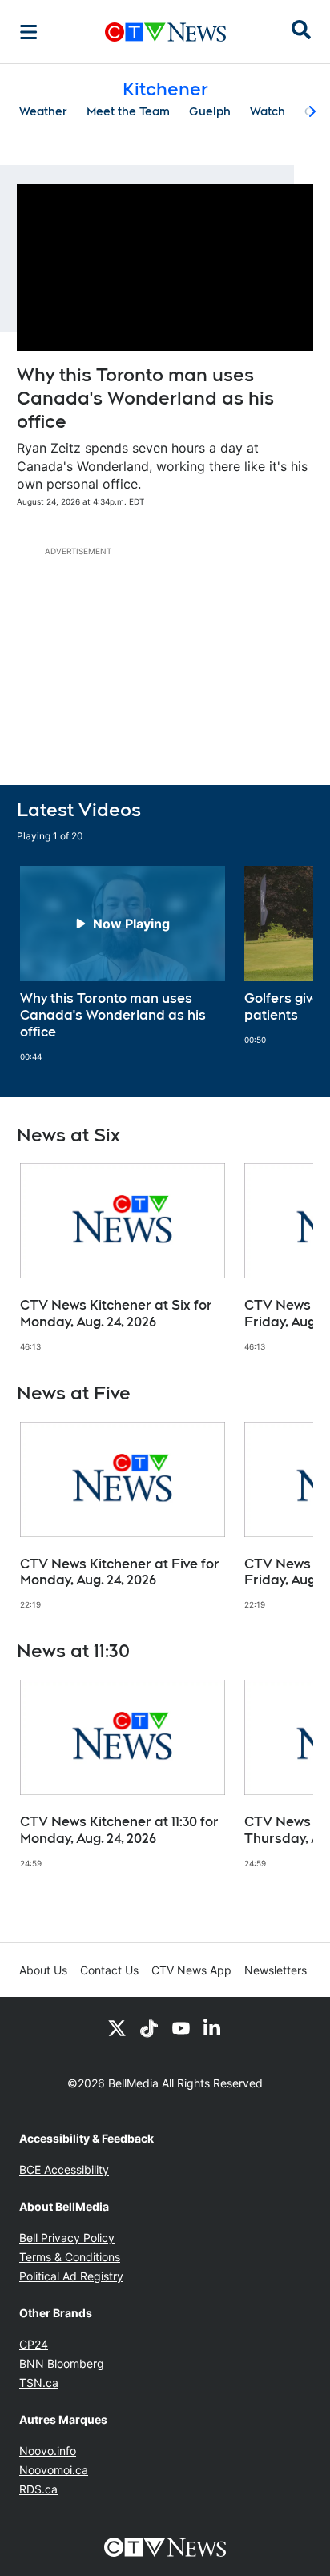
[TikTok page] (149, 2027)
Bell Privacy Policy (67, 2238)
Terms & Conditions (70, 2257)
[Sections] (29, 32)
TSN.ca (39, 2383)
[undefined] (123, 964)
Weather (43, 111)
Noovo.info (48, 2451)
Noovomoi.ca (54, 2470)
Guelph (210, 111)
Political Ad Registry (71, 2276)
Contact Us (109, 1970)
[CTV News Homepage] (165, 32)
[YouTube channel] (181, 2027)
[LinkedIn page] (213, 2027)
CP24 (34, 2344)
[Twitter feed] (117, 2027)
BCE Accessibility (64, 2169)
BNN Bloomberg (62, 2363)
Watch (268, 111)
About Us (43, 1970)
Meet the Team (128, 111)
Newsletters (276, 1970)
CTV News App (191, 1970)
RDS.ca (38, 2489)
